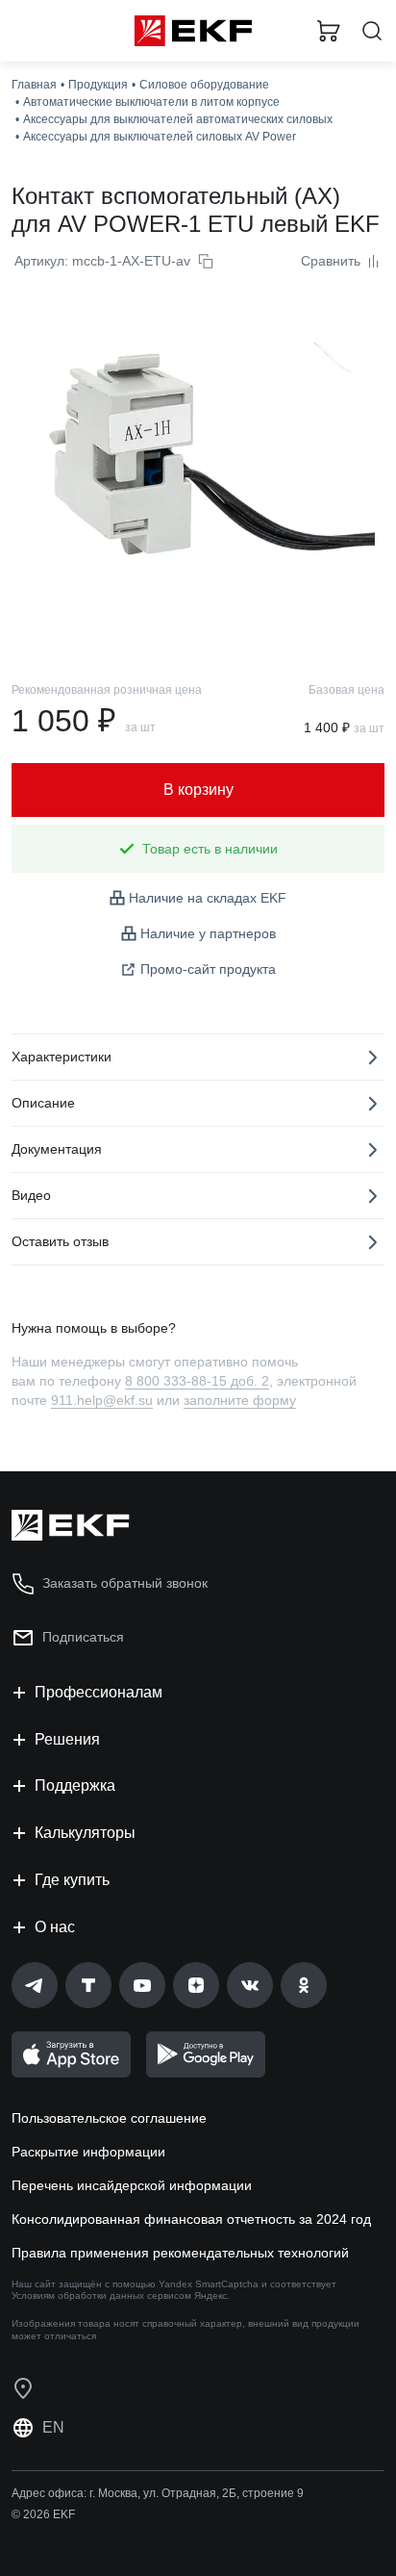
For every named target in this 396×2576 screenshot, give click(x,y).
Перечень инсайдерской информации (132, 2185)
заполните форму (240, 1400)
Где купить (72, 1880)
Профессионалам (99, 1692)
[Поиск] (372, 31)
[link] (35, 1985)
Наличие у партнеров (208, 933)
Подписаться (83, 1637)
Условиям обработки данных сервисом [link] (101, 2295)
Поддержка (75, 1785)
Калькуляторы (85, 1833)
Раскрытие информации (88, 2152)
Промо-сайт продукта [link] (208, 969)
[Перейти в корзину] (329, 31)
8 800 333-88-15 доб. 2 (197, 1381)
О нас (55, 1927)
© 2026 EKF (43, 2514)
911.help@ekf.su (102, 1400)
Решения (67, 1739)
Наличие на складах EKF (208, 898)
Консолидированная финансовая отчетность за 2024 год (191, 2219)
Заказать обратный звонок (125, 1583)
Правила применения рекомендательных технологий (180, 2253)
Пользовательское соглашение (109, 2118)
